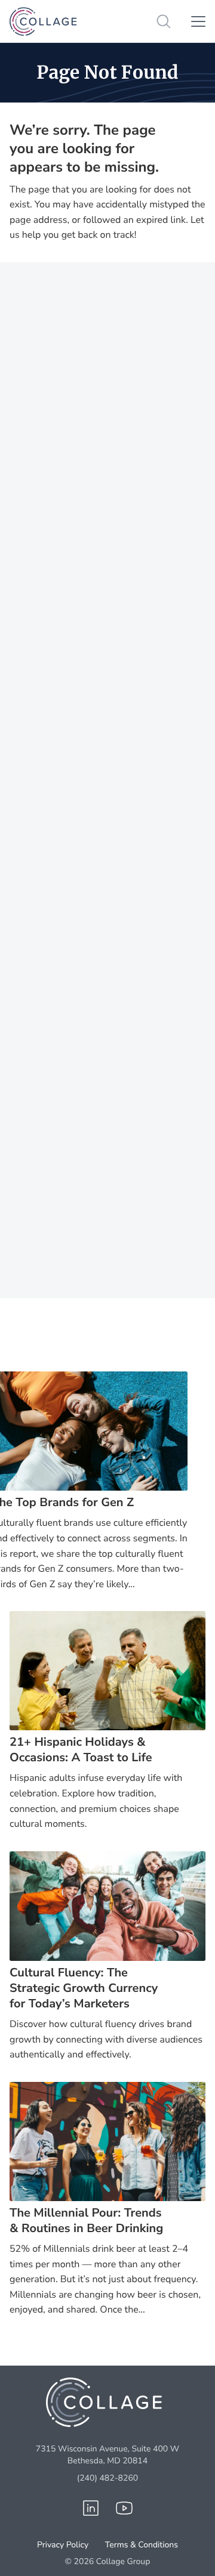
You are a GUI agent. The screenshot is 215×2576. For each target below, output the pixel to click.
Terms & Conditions (142, 2545)
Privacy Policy (63, 2545)
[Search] (164, 21)
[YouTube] (124, 2508)
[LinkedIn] (91, 2508)
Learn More (106, 520)
